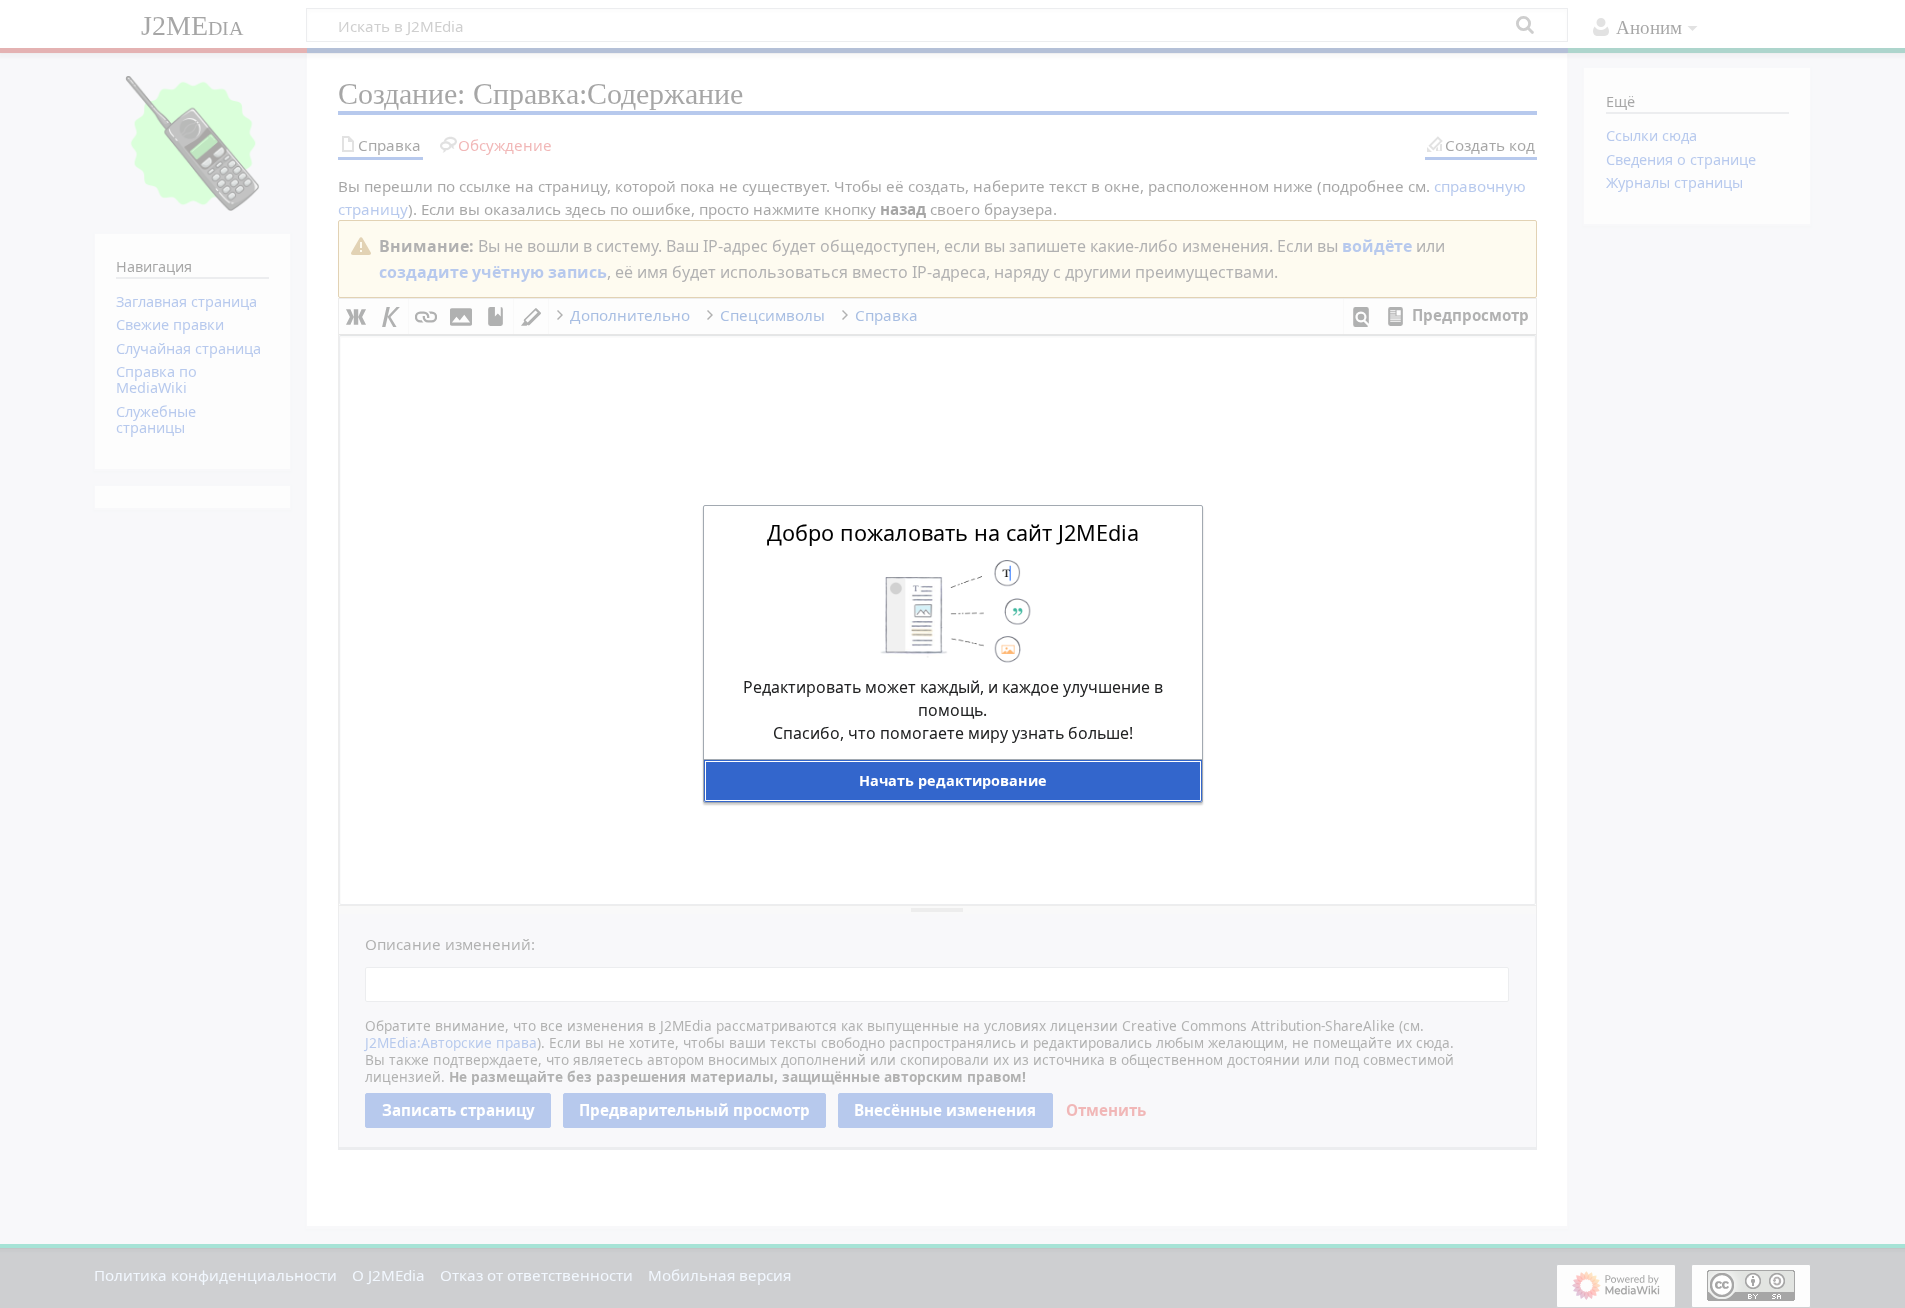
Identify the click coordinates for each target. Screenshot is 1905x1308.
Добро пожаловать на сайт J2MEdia (953, 532)
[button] (953, 780)
